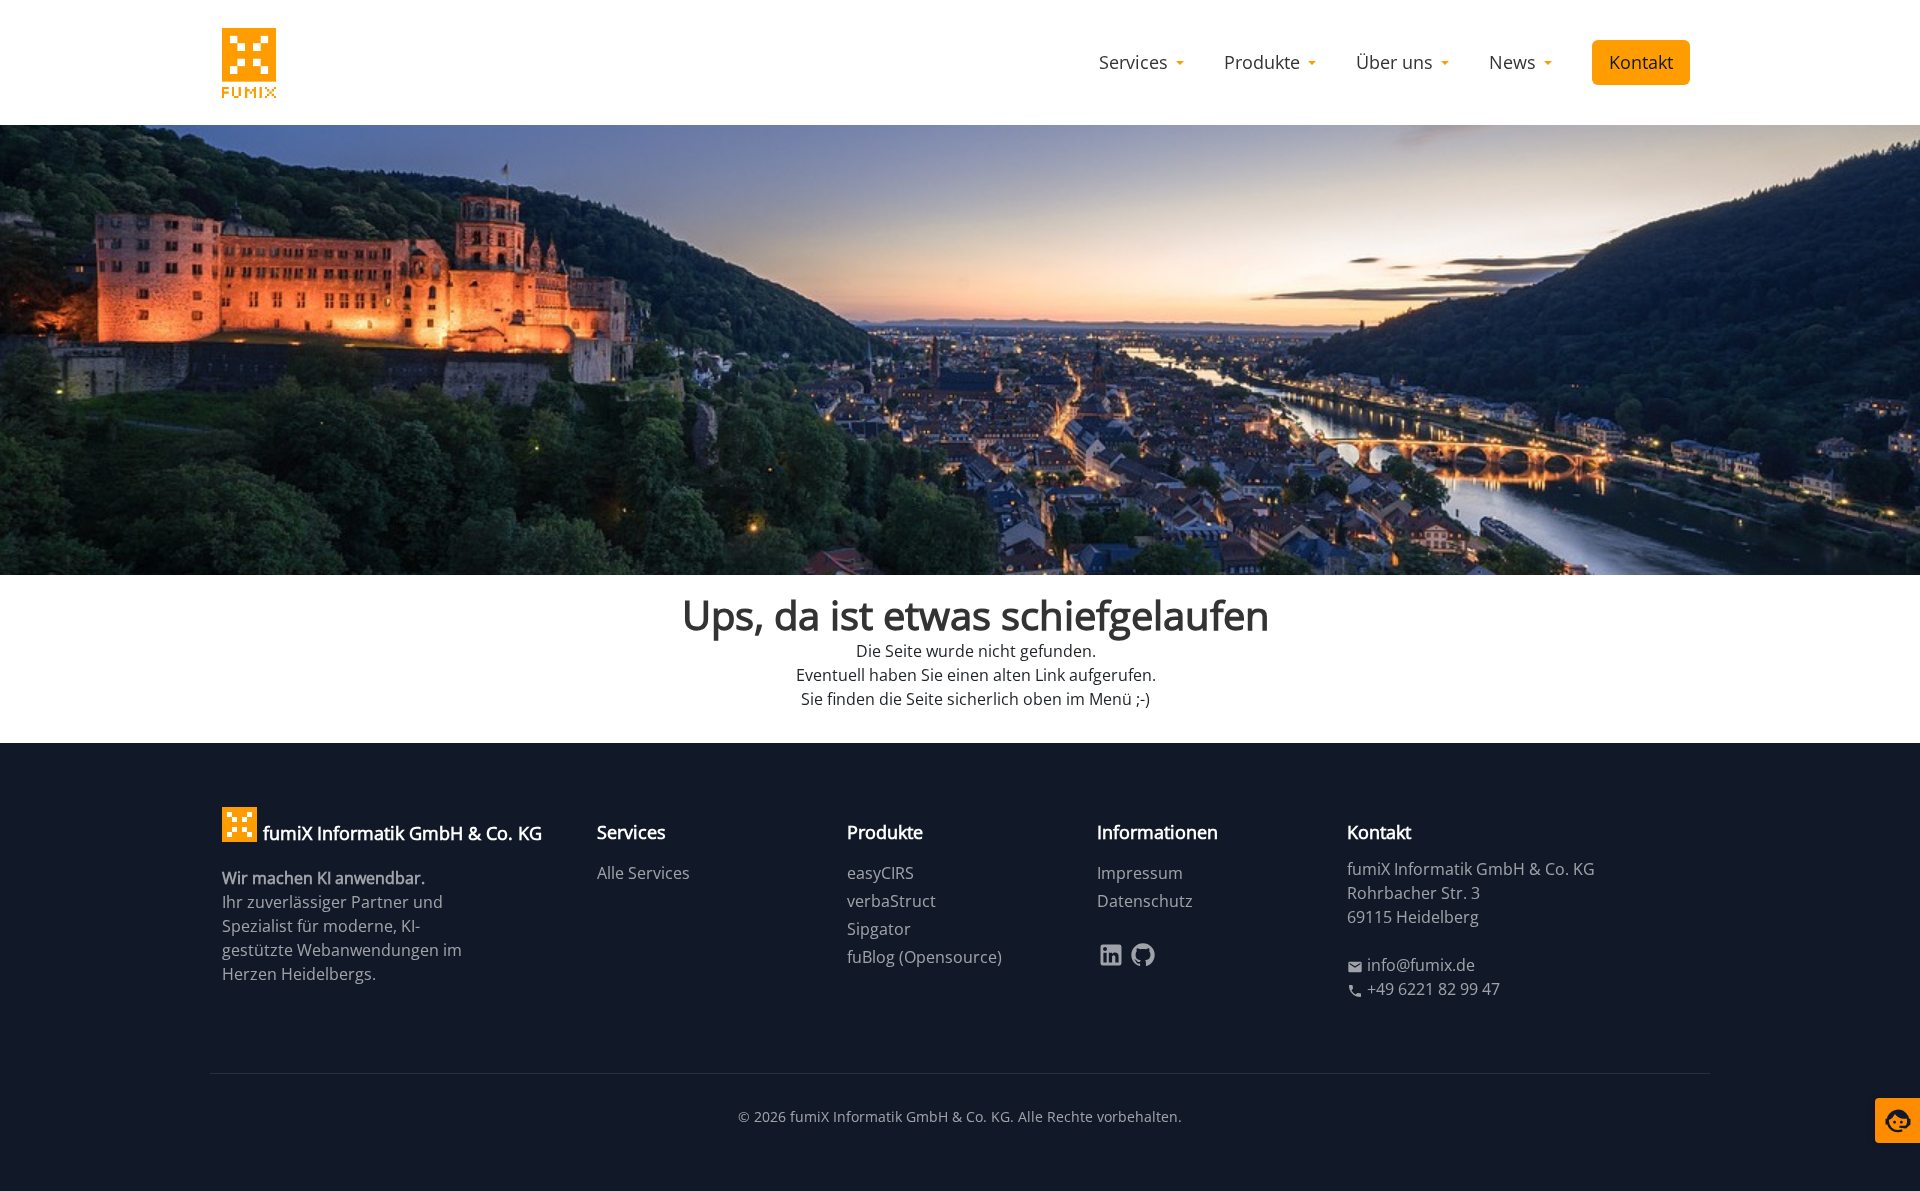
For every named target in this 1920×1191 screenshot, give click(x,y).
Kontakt (1641, 62)
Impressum (1140, 873)
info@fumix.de (1419, 965)
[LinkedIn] (1113, 953)
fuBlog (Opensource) (924, 957)
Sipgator (879, 929)
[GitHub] (1143, 953)
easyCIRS (880, 873)
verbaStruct (891, 901)
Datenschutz (1145, 901)
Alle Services (643, 873)
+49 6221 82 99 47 (1431, 989)
